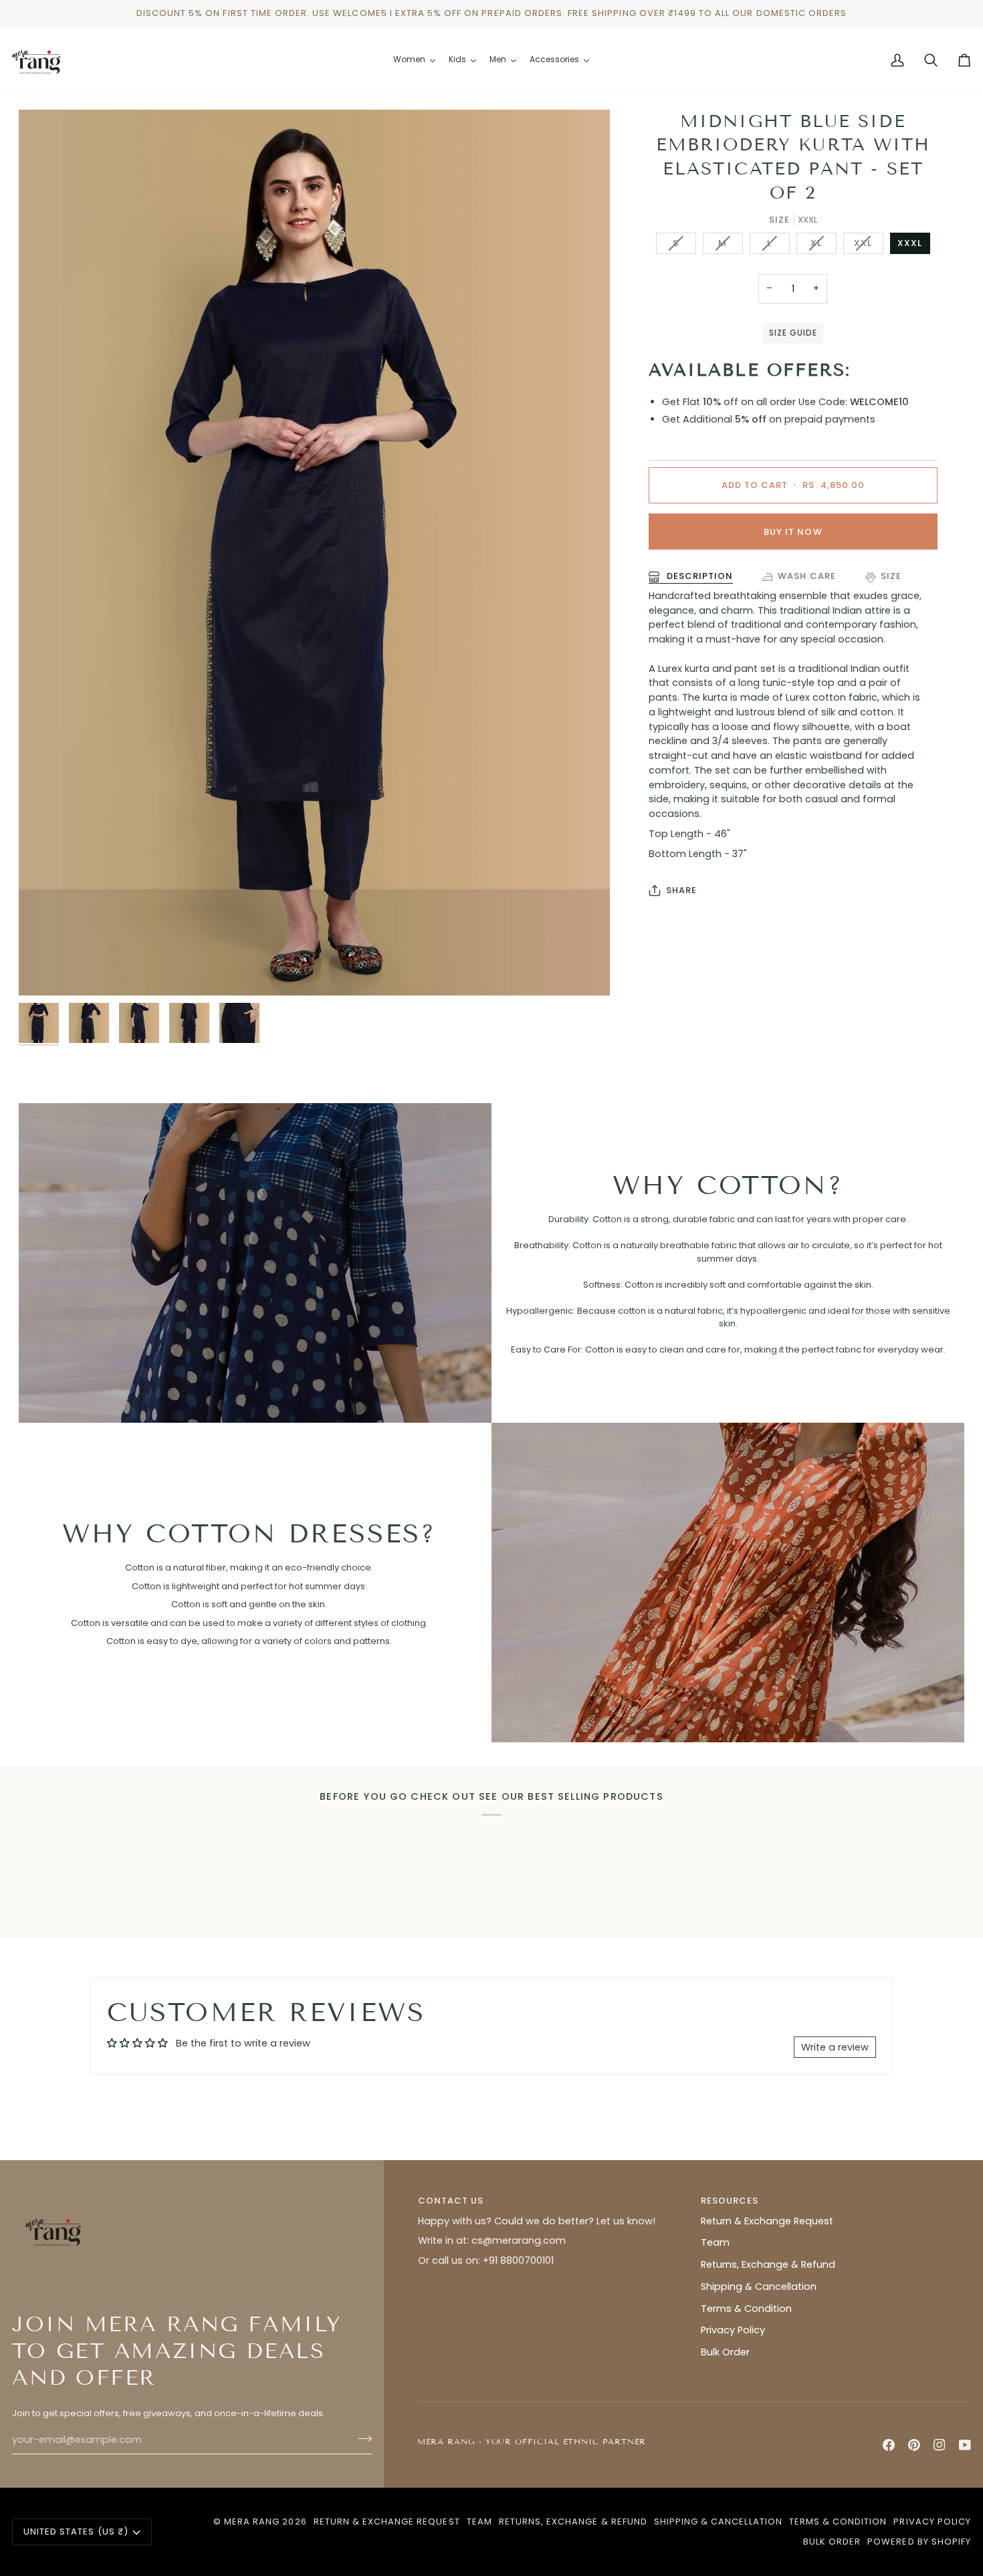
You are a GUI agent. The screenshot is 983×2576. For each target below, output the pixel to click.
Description (698, 576)
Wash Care (806, 576)
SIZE (891, 576)
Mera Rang (252, 2522)
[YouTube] (965, 2445)
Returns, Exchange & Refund (768, 2264)
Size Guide (793, 333)
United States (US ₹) (76, 2532)
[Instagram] (940, 2445)
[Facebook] (889, 2445)
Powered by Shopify (919, 2542)
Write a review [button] (835, 2047)
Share (681, 890)
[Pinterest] (914, 2445)
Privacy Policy (733, 2330)
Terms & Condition (746, 2309)
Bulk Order (725, 2352)
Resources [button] (730, 2201)
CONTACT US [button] (451, 2201)
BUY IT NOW (793, 532)
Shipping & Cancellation (759, 2287)
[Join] (361, 2438)
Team (715, 2242)
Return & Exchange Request (767, 2221)
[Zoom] (314, 553)
